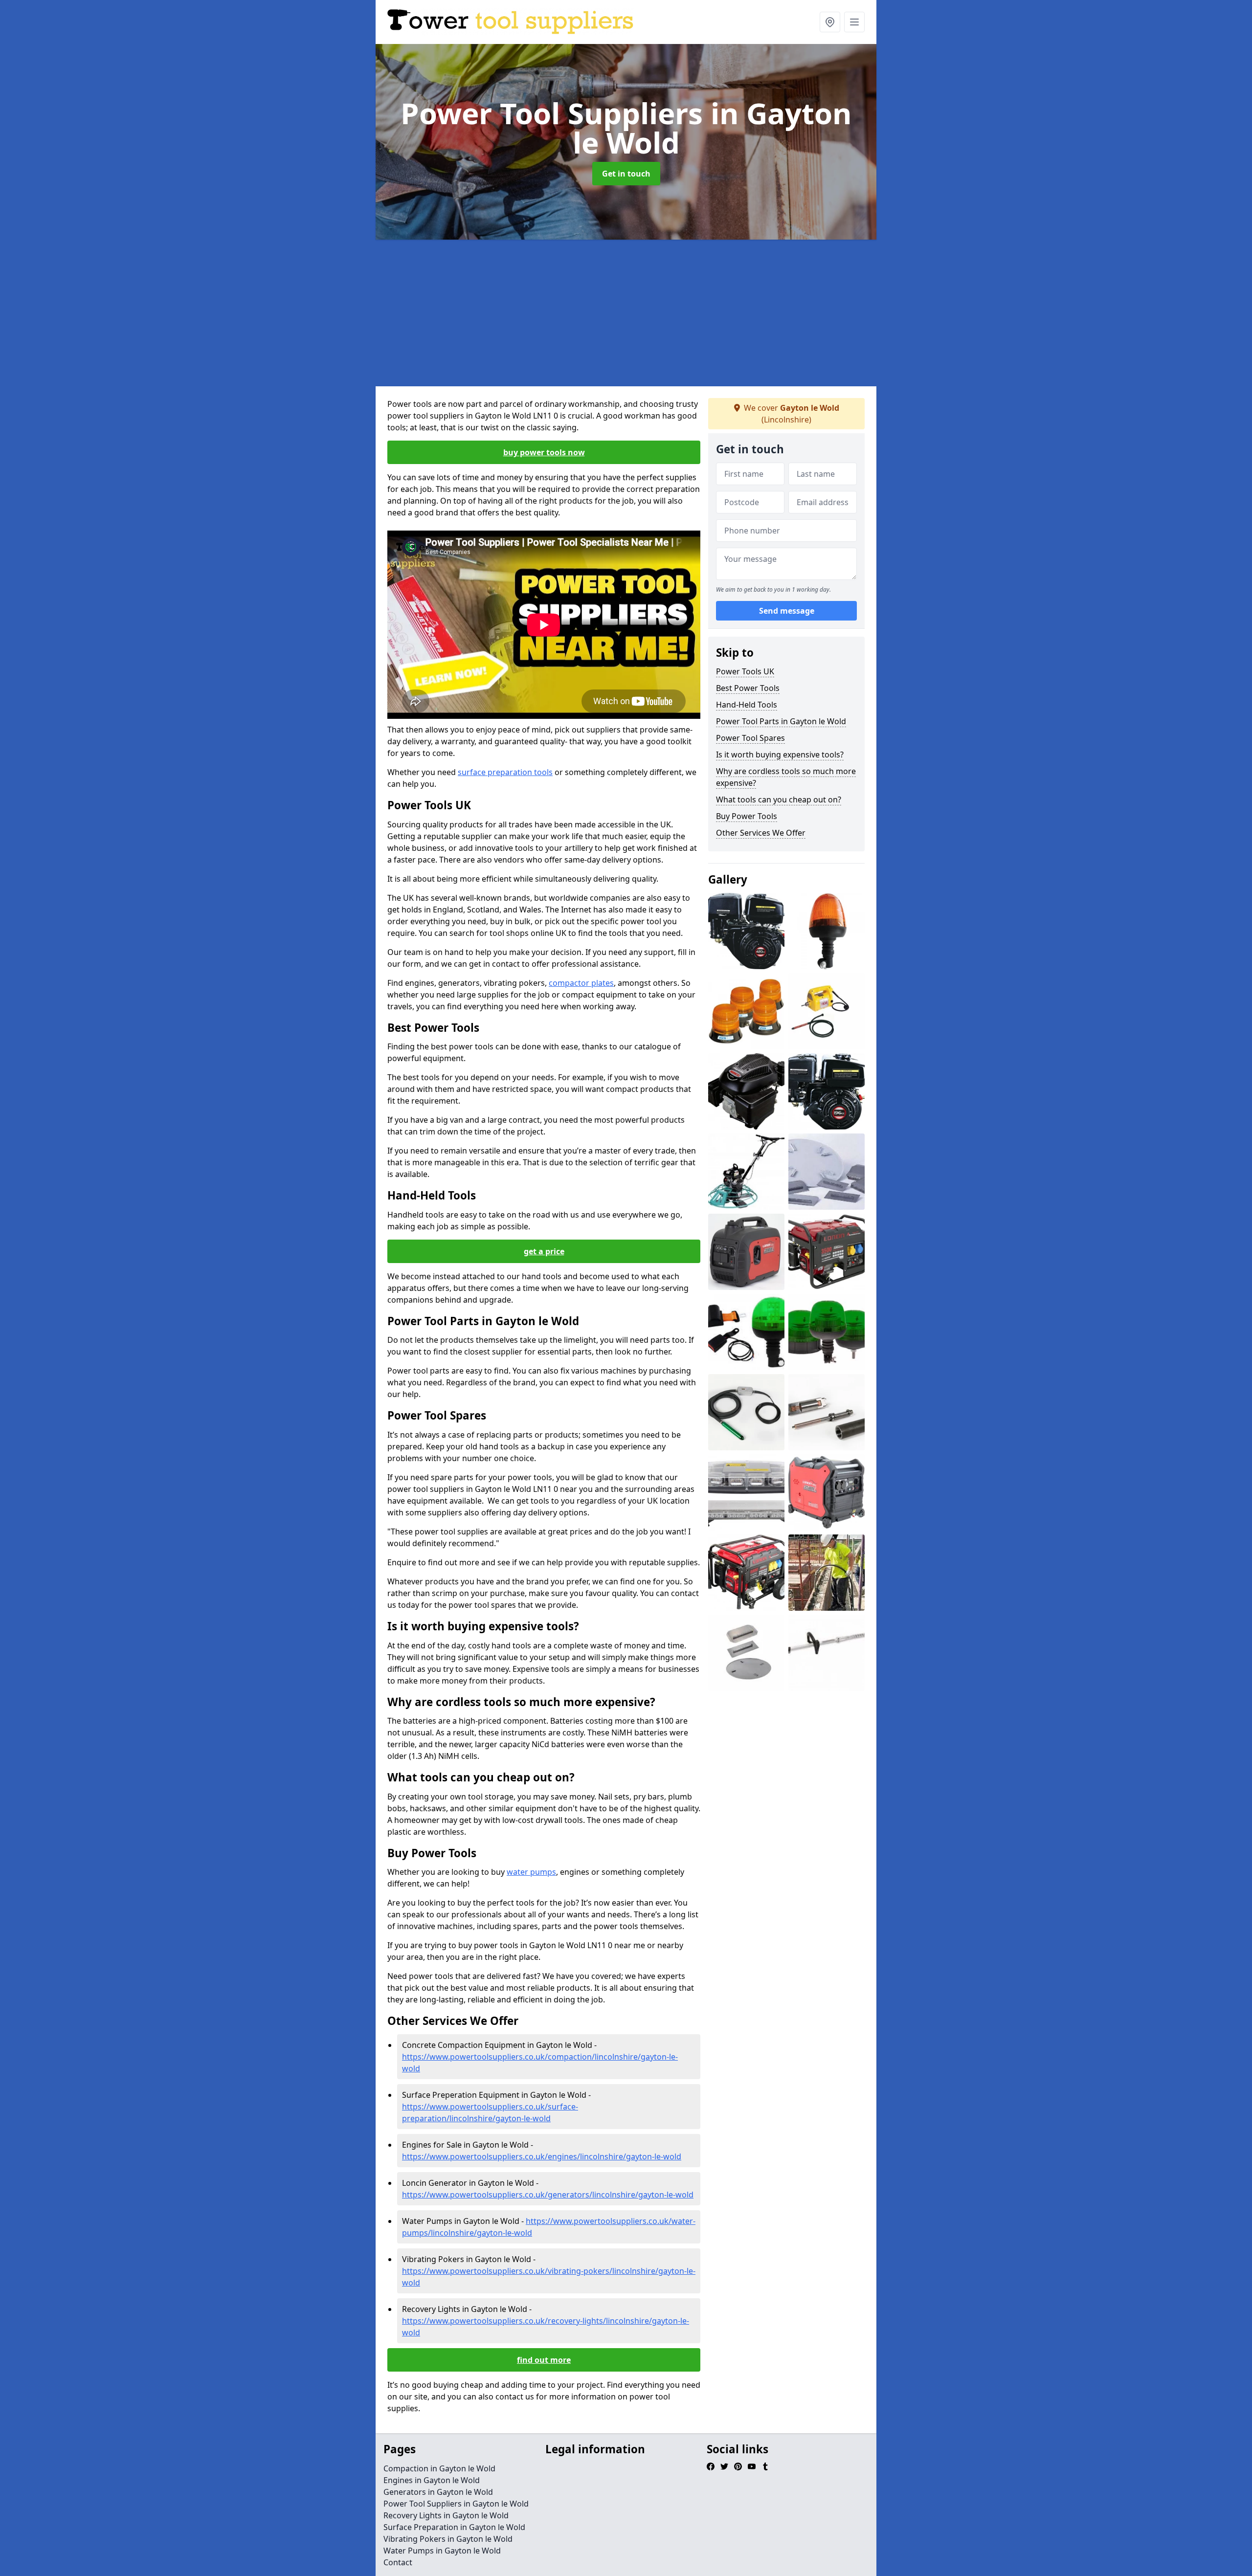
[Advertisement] (669, 313)
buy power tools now (544, 452)
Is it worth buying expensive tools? (780, 755)
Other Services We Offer (761, 833)
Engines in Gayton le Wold (432, 2480)
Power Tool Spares (750, 738)
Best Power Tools (748, 688)
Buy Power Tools (747, 816)
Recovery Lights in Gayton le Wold (446, 2515)
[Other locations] (830, 22)
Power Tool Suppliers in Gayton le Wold (456, 2504)
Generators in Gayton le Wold (438, 2492)
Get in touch (626, 174)
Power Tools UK (745, 671)
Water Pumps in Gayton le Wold (442, 2551)
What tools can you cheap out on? (779, 799)
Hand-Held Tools (747, 705)
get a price (544, 1251)
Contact (398, 2562)
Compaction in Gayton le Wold (439, 2468)
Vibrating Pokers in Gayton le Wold (448, 2539)
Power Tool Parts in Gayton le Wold (781, 721)
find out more (544, 2360)
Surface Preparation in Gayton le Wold (454, 2527)
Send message (787, 611)
